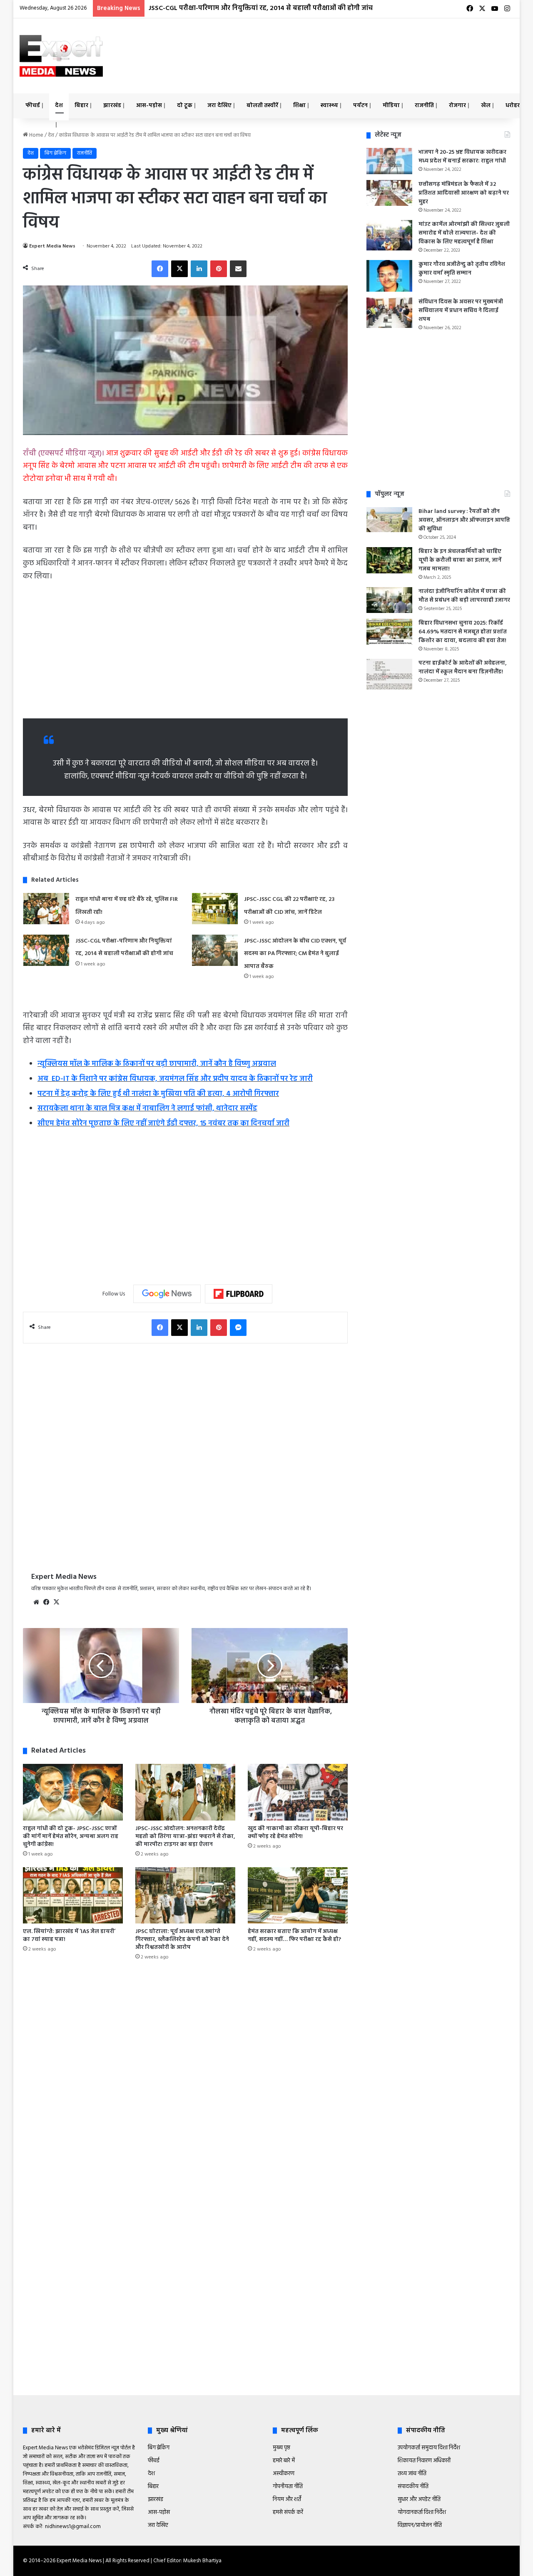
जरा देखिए (219, 106)
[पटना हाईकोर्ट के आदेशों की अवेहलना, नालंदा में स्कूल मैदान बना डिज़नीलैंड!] (389, 674)
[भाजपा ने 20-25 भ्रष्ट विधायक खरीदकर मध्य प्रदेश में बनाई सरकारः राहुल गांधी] (389, 161)
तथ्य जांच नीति (412, 2474)
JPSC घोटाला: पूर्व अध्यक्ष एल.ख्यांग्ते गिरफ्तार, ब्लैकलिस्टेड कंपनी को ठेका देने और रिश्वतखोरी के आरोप (182, 1940)
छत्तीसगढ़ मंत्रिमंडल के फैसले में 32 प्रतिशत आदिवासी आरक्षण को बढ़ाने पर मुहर (464, 193)
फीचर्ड (33, 106)
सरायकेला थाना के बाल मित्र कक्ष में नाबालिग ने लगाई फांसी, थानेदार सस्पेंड (147, 1109)
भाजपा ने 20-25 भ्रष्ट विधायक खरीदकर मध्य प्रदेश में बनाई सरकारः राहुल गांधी (462, 157)
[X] (179, 269)
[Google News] (167, 1294)
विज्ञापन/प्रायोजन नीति (420, 2525)
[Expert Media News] (61, 56)
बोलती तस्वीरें (262, 106)
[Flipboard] (239, 1294)
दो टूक (185, 106)
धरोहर (513, 106)
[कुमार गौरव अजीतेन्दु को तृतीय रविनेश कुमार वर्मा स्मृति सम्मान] (389, 276)
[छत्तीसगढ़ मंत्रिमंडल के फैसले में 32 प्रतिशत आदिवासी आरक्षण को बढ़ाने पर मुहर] (389, 193)
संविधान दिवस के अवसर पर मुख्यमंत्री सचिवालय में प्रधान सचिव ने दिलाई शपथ (461, 311)
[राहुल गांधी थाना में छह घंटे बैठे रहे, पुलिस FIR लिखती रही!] (46, 909)
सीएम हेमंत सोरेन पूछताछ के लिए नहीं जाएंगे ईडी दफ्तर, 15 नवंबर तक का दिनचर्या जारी (163, 1124)
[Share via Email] (238, 269)
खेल (486, 106)
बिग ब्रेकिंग (55, 153)
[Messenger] (238, 1328)
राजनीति (424, 106)
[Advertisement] (351, 45)
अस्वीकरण (284, 2474)
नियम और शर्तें (287, 2500)
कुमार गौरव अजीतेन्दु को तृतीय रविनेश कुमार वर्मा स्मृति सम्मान (462, 269)
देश (59, 106)
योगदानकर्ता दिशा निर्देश (422, 2512)
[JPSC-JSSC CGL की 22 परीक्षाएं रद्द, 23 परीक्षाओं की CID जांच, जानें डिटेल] (215, 909)
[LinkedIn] (199, 269)
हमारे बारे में (284, 2461)
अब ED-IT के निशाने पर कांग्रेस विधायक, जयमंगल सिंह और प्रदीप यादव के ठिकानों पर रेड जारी (175, 1079)
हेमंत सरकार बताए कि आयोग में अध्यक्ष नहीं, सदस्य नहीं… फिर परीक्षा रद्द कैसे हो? (294, 1936)
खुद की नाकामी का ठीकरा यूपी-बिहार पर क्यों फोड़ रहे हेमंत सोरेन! (295, 1833)
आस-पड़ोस (149, 106)
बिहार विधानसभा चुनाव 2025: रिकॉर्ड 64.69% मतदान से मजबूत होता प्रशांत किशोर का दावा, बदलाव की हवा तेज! (463, 632)
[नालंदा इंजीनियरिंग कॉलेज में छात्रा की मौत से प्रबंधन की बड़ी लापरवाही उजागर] (389, 600)
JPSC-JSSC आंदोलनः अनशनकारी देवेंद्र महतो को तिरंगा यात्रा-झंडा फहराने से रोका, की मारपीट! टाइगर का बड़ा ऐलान (185, 1837)
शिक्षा (299, 106)
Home (36, 135)
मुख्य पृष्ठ (281, 2448)
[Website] (36, 1602)
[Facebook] (160, 269)
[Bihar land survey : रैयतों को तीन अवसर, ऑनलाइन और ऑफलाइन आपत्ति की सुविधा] (389, 520)
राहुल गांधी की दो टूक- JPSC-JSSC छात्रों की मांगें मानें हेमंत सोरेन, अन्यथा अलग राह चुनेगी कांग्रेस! (71, 1837)
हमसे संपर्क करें (288, 2512)
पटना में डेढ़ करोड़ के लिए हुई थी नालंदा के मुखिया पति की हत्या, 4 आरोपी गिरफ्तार (158, 1094)
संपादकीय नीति (413, 2487)
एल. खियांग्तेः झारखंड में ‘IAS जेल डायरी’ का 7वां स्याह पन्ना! (69, 1936)
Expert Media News (52, 246)
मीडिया (391, 106)
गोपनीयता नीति (288, 2487)
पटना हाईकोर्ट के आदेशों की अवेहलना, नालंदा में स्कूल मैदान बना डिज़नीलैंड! (463, 668)
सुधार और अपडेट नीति (419, 2500)
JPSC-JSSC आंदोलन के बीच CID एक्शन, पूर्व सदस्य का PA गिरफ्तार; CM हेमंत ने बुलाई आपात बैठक (295, 954)
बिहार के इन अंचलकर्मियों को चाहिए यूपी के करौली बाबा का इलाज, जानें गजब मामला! (460, 560)
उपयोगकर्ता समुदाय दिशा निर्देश (429, 2448)
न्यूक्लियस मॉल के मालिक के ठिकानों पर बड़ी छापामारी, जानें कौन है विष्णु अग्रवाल (157, 1064)
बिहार (81, 106)
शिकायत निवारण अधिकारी (424, 2461)
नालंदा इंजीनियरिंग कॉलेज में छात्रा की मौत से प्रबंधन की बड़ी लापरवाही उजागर (464, 596)
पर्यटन (360, 106)
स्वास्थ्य (329, 106)
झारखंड (112, 106)
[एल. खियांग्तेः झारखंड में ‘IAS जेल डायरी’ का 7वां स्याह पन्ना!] (73, 1895)
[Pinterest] (219, 269)
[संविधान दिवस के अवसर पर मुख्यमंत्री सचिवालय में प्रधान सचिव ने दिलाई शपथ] (389, 313)
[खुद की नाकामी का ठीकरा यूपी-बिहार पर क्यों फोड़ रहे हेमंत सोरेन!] (298, 1792)
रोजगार (457, 106)
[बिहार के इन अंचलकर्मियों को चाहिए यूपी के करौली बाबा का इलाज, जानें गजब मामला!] (389, 560)
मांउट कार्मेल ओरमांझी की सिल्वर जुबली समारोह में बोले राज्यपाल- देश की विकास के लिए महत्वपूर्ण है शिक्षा (464, 233)
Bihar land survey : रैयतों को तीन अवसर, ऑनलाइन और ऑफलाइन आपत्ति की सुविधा (464, 520)
